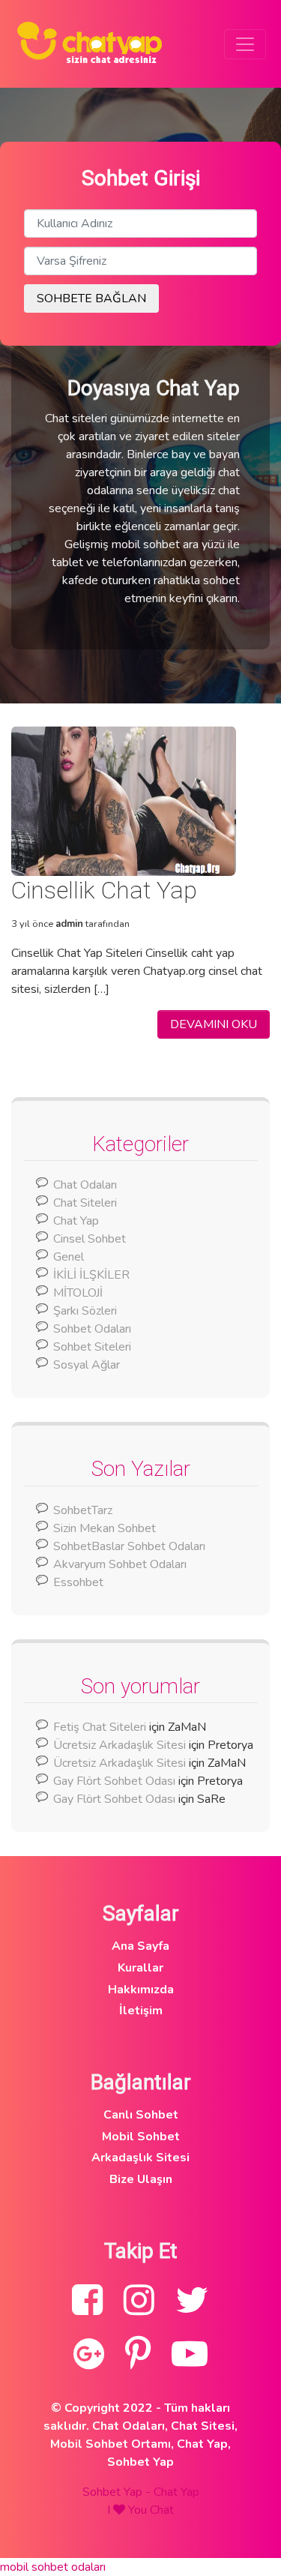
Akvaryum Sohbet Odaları (120, 1564)
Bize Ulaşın (141, 2179)
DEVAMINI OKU (214, 1024)
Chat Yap (76, 1221)
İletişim (141, 2011)
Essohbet (78, 1582)
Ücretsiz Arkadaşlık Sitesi (120, 1745)
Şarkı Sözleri (85, 1311)
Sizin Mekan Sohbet (105, 1528)
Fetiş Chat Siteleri (100, 1727)
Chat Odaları (85, 1185)
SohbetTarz (83, 1510)
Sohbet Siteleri (92, 1347)
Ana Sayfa (140, 1946)
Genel (69, 1257)
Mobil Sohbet (141, 2137)
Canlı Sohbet (141, 2115)
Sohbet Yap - (118, 2492)
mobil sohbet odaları (53, 2567)
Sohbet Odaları (92, 1329)
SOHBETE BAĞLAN (91, 298)
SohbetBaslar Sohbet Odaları (131, 1546)
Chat (162, 2510)
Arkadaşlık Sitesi (140, 2158)
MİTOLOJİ (78, 1293)
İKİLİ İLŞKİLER (91, 1275)
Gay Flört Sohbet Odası (114, 1781)
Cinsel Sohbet (90, 1239)
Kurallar (140, 1968)
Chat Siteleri (85, 1203)
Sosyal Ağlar (87, 1365)
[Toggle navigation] (245, 44)
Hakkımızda (141, 1990)
